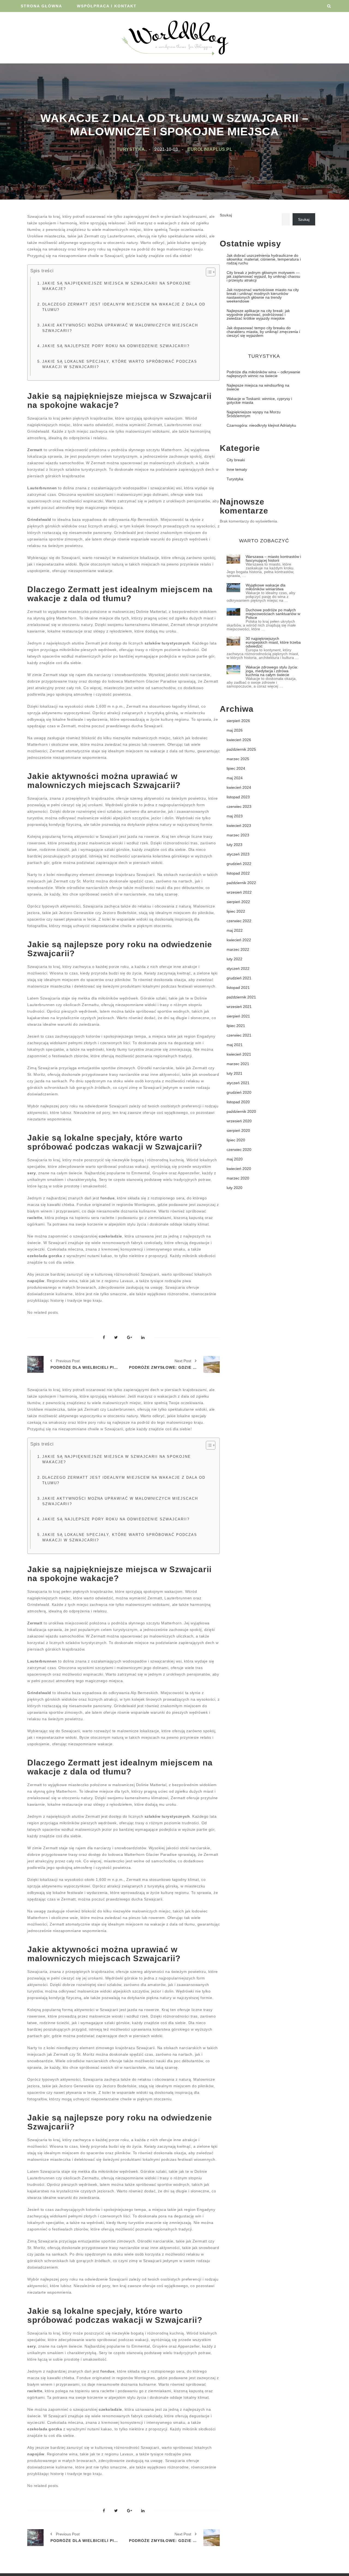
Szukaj (226, 215)
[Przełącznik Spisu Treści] (208, 272)
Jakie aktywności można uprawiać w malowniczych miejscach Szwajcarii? (120, 328)
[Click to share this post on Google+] (130, 1338)
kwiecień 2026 (239, 740)
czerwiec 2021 (239, 1035)
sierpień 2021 (238, 1016)
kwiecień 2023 (239, 826)
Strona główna (41, 6)
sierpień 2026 (238, 721)
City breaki (236, 460)
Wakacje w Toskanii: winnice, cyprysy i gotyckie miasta (259, 401)
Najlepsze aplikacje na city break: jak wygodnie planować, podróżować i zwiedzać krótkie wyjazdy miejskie (258, 314)
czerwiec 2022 (239, 921)
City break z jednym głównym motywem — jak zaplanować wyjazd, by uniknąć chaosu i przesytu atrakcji (263, 276)
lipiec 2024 (236, 768)
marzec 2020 (238, 1178)
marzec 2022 (238, 949)
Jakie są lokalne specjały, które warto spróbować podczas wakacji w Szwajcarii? (120, 364)
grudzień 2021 (239, 978)
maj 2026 (235, 730)
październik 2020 (241, 1111)
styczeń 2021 (238, 1083)
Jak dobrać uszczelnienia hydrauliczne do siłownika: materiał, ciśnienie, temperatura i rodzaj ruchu (264, 259)
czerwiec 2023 (239, 806)
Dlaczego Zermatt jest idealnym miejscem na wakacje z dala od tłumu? (124, 307)
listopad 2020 (238, 1102)
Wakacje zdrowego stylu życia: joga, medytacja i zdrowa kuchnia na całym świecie (272, 671)
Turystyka (131, 149)
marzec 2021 (238, 1064)
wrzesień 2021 (239, 1007)
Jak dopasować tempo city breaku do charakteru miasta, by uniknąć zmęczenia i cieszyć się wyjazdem (263, 332)
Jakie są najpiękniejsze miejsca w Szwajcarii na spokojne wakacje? (117, 286)
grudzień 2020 (239, 1092)
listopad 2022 (238, 873)
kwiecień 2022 (239, 940)
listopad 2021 (238, 988)
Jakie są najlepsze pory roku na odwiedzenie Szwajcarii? (116, 346)
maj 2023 (235, 816)
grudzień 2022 (239, 864)
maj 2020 (235, 1159)
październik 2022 (241, 883)
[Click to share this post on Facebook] (104, 1338)
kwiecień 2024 (239, 787)
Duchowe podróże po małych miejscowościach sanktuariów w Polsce (273, 614)
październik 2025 (241, 749)
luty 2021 (234, 1073)
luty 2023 (234, 845)
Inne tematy (237, 469)
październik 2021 (241, 997)
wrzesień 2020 (239, 1121)
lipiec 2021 (236, 1026)
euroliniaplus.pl (210, 149)
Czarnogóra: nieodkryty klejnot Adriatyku (261, 425)
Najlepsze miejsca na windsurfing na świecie (258, 387)
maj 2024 (235, 778)
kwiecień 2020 (239, 1169)
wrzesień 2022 (239, 892)
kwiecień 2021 (239, 1054)
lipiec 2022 (236, 911)
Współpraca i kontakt (107, 6)
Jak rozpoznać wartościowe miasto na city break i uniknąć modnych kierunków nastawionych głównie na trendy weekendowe (263, 295)
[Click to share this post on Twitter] (116, 1338)
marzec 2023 (238, 835)
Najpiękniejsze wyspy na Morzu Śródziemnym (254, 414)
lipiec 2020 (236, 1140)
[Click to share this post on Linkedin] (143, 1338)
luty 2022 (234, 959)
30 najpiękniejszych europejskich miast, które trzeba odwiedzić (273, 642)
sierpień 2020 (238, 1130)
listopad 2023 (238, 797)
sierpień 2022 (238, 902)
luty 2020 (234, 1188)
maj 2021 (235, 1045)
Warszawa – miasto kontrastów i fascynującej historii (273, 558)
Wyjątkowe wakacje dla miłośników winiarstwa (266, 587)
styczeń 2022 (238, 968)
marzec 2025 (238, 759)
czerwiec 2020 (239, 1150)
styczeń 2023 (238, 854)
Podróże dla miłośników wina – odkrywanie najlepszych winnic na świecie (263, 374)
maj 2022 (235, 930)
